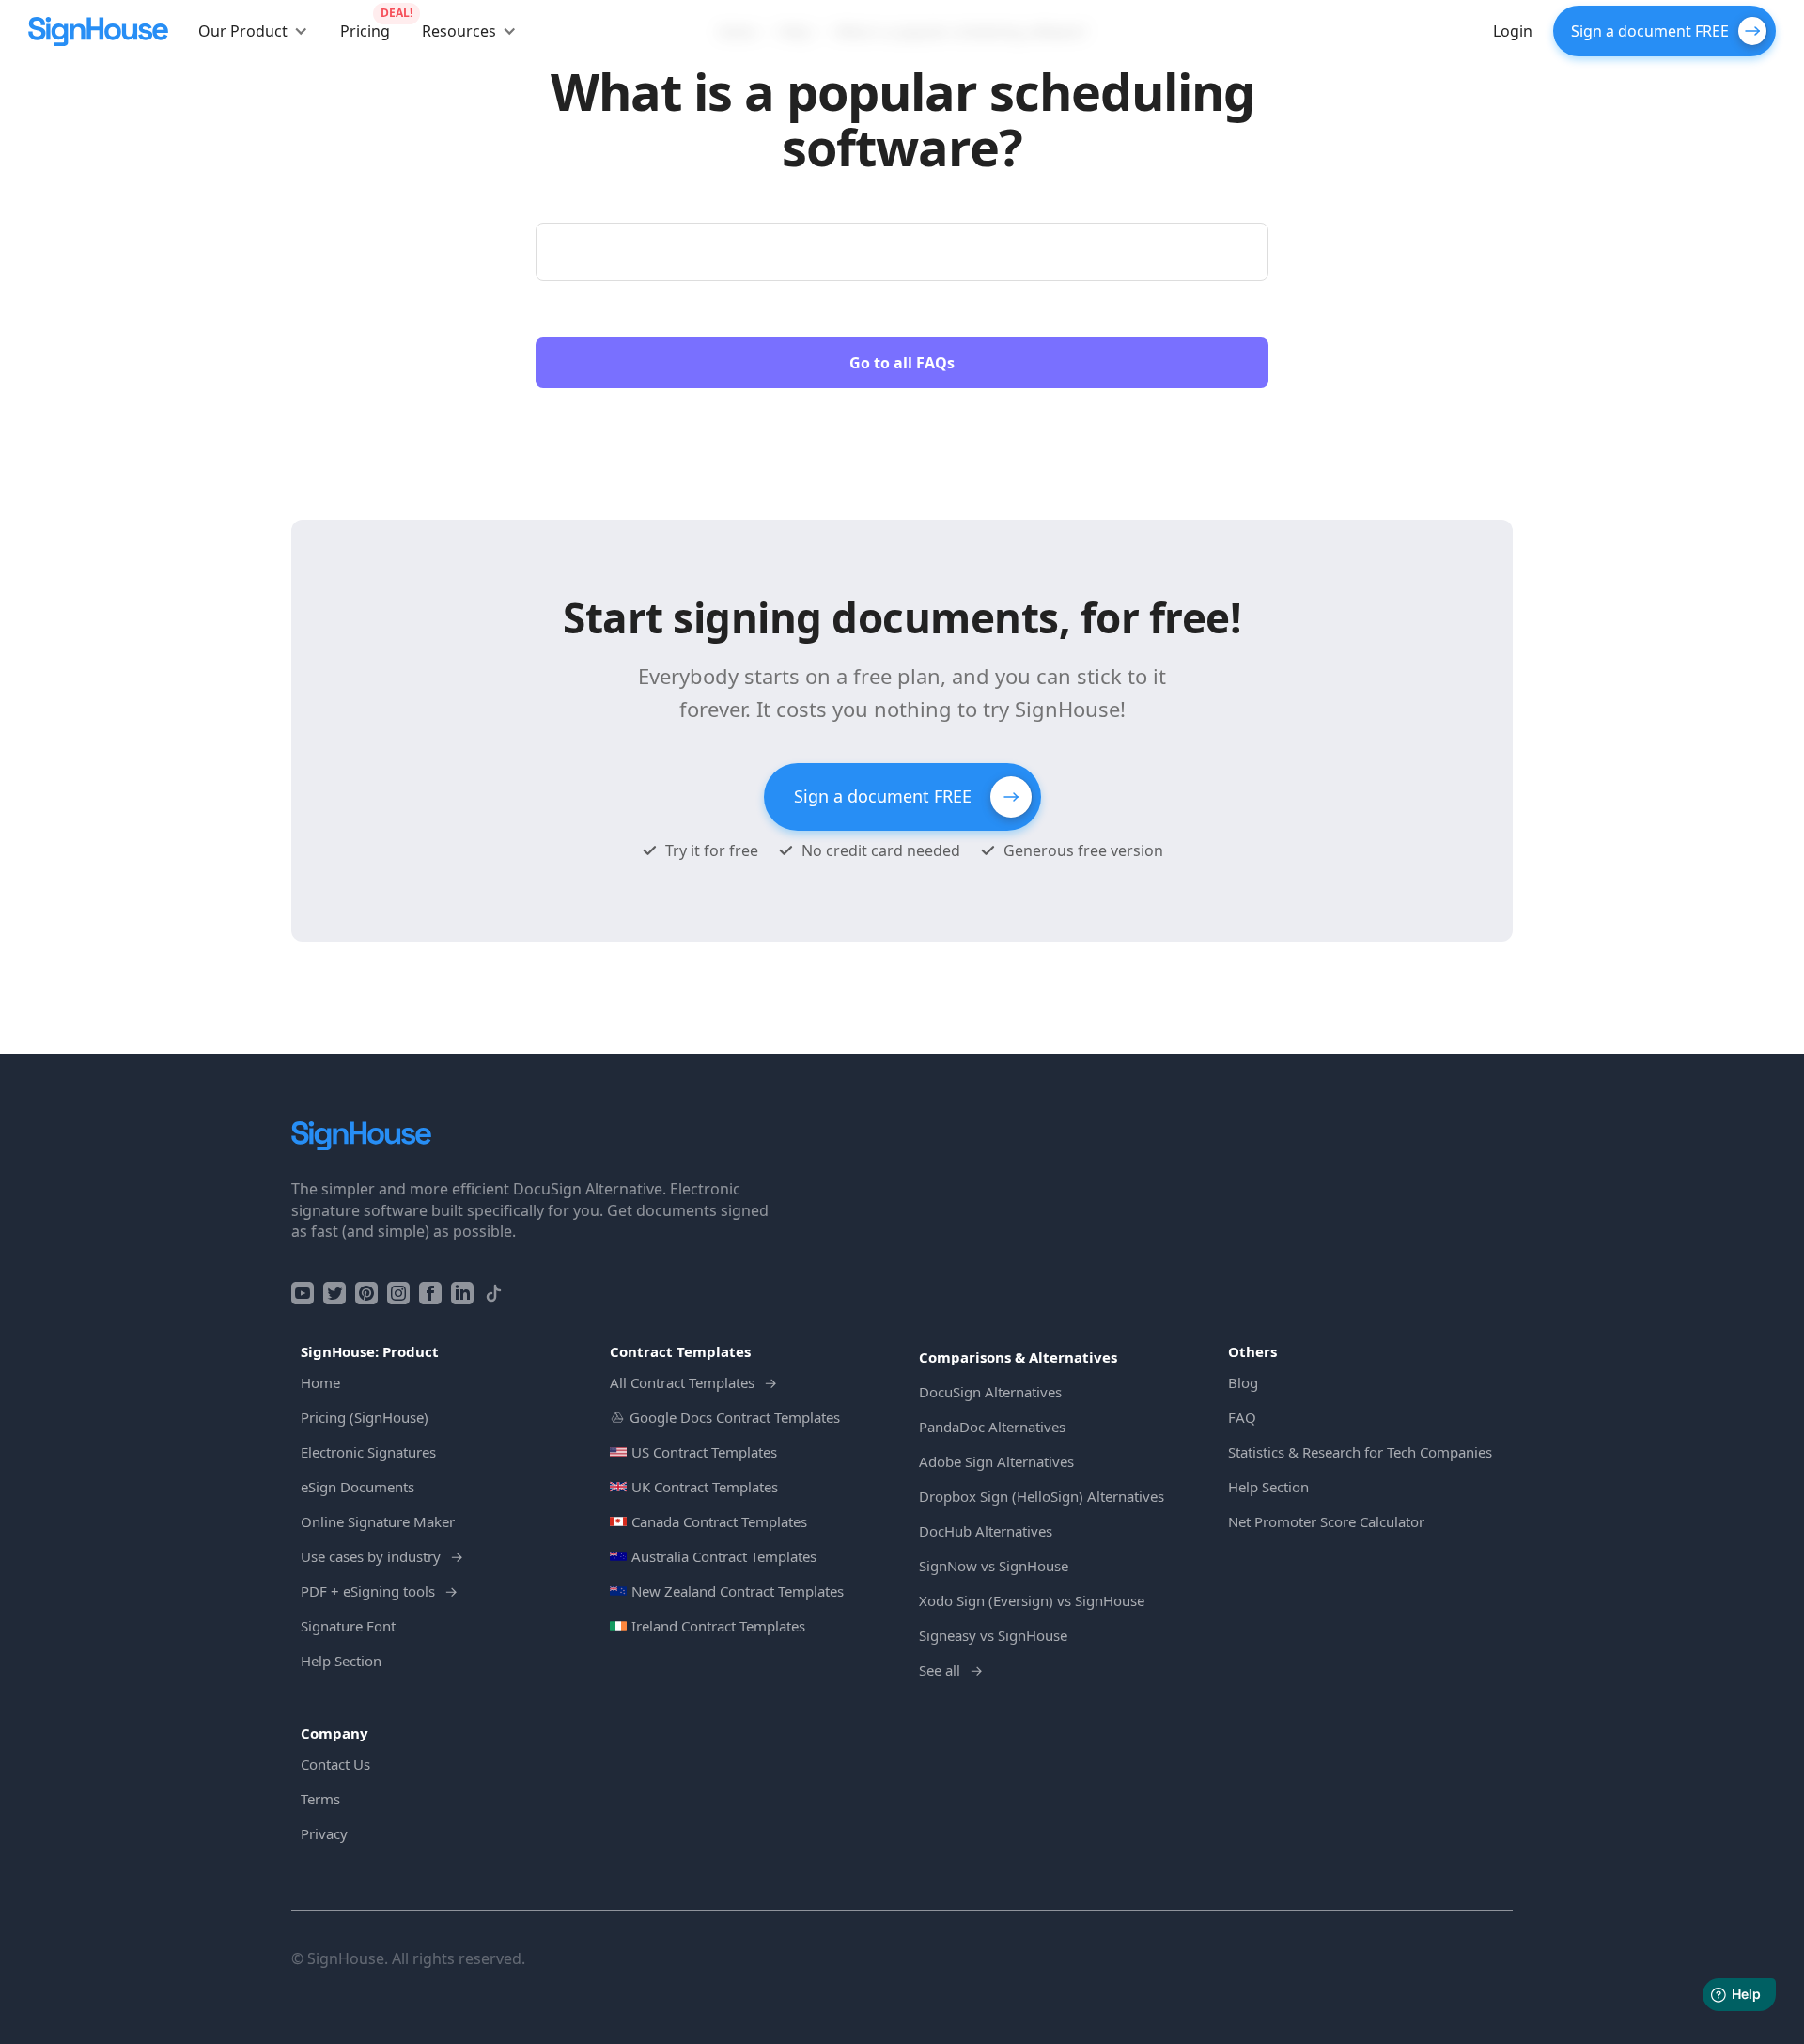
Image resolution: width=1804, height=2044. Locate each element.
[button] (253, 31)
